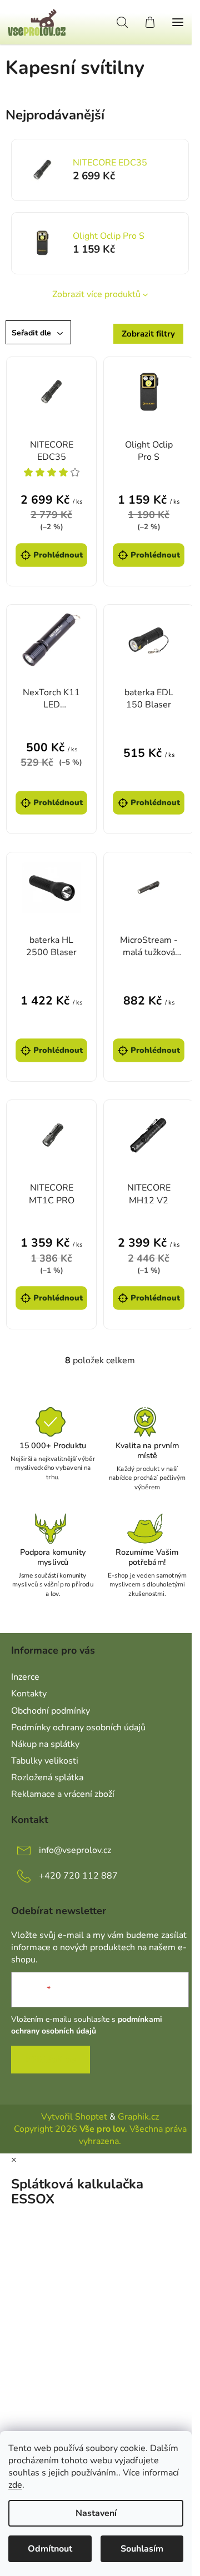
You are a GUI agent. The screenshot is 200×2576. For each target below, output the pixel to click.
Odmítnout (50, 2549)
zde (15, 2485)
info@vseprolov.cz (75, 1850)
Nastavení (96, 2513)
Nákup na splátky (45, 1744)
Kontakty (29, 1694)
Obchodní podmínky (51, 1711)
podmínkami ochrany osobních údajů (87, 2025)
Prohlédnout (58, 555)
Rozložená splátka (47, 1777)
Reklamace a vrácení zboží (63, 1794)
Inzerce (25, 1677)
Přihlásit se (51, 2060)
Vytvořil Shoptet (74, 2117)
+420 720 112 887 (78, 1876)
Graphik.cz (138, 2117)
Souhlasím (142, 2549)
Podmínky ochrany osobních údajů (78, 1728)
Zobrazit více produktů (96, 294)
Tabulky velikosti (45, 1761)
